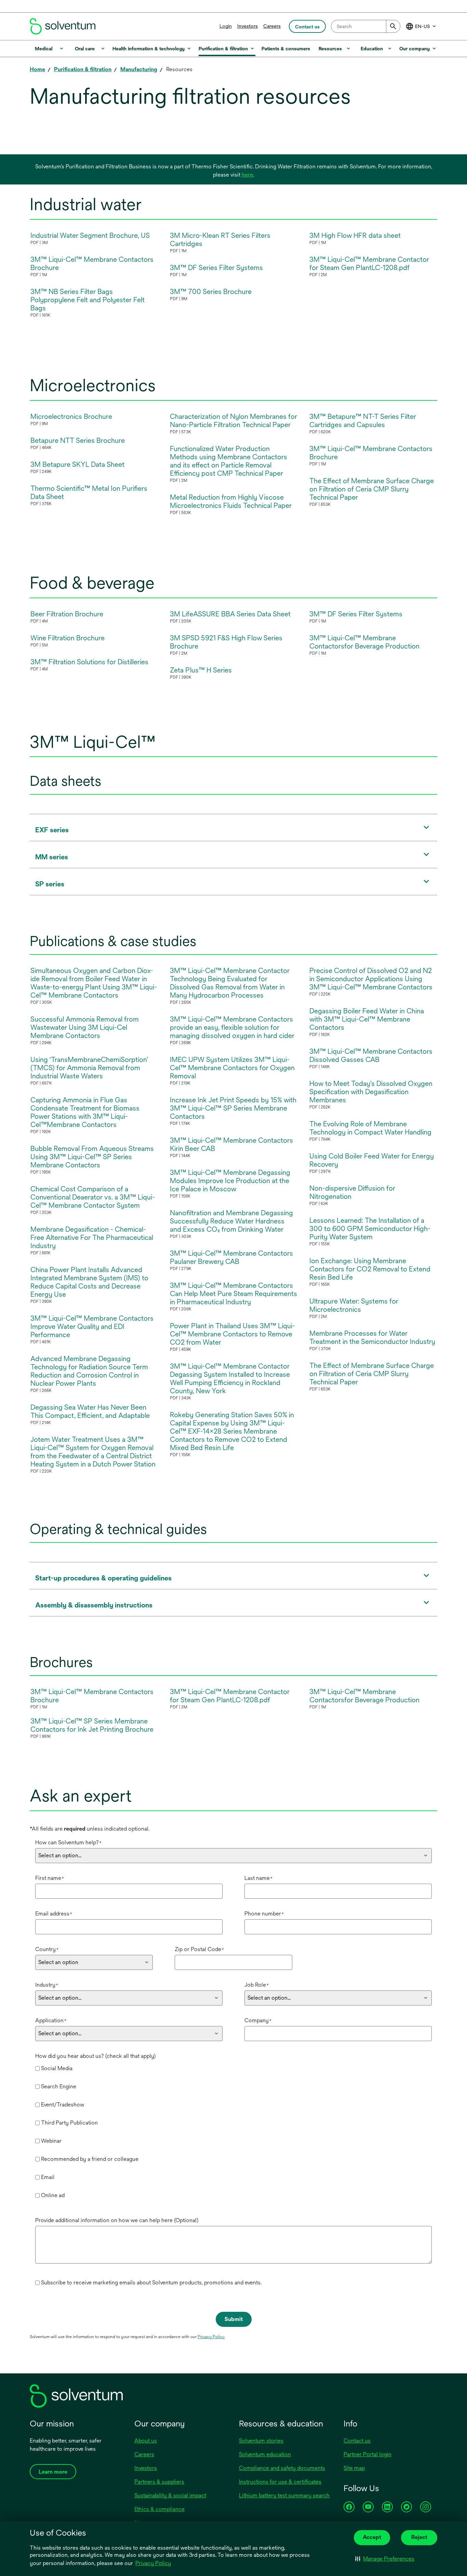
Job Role (257, 1985)
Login (226, 26)
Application (51, 2020)
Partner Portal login (368, 2454)
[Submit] (393, 26)
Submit (234, 2319)
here (247, 175)
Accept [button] (372, 2537)
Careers (272, 26)
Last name (258, 1878)
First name (50, 1878)
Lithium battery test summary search (284, 2495)
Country (47, 1949)
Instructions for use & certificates (280, 2482)
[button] (385, 2559)
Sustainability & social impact (170, 2495)
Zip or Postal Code (199, 1949)
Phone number (264, 1914)
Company (258, 2020)
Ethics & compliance (159, 2509)
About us (146, 2441)
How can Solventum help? (68, 1842)
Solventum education (265, 2454)
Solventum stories (261, 2441)
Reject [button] (419, 2537)
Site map (354, 2468)
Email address (54, 1914)
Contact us (357, 2441)
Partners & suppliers (159, 2482)
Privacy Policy (154, 2564)
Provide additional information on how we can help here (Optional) (117, 2220)
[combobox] (366, 26)
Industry (47, 1985)
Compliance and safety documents (282, 2468)
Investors (248, 26)
